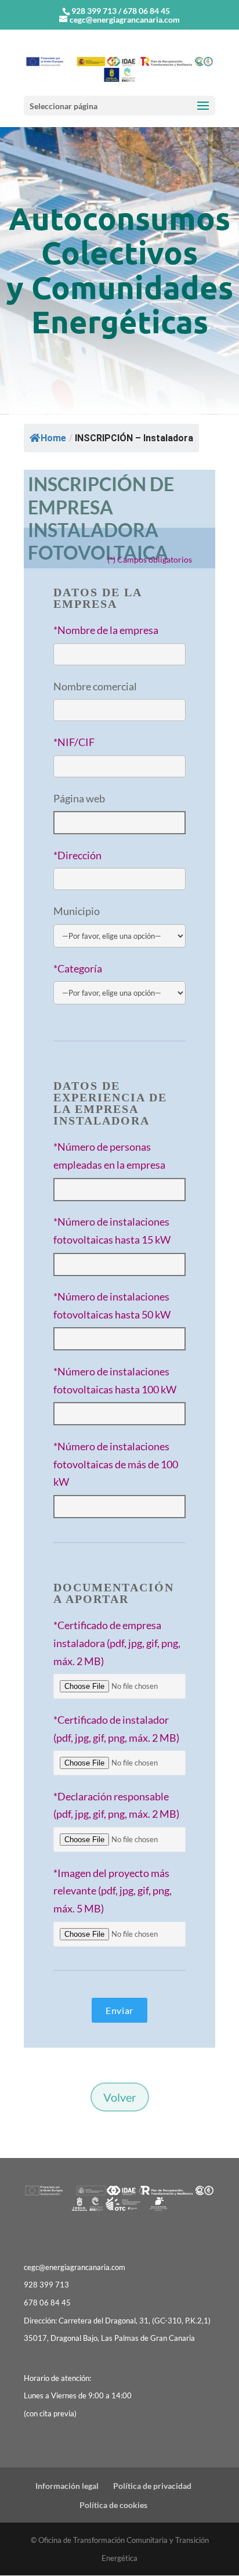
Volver (120, 2097)
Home (53, 438)
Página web (79, 798)
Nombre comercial (95, 686)
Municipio (77, 911)
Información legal (67, 2486)
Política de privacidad (152, 2486)
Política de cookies (113, 2505)
